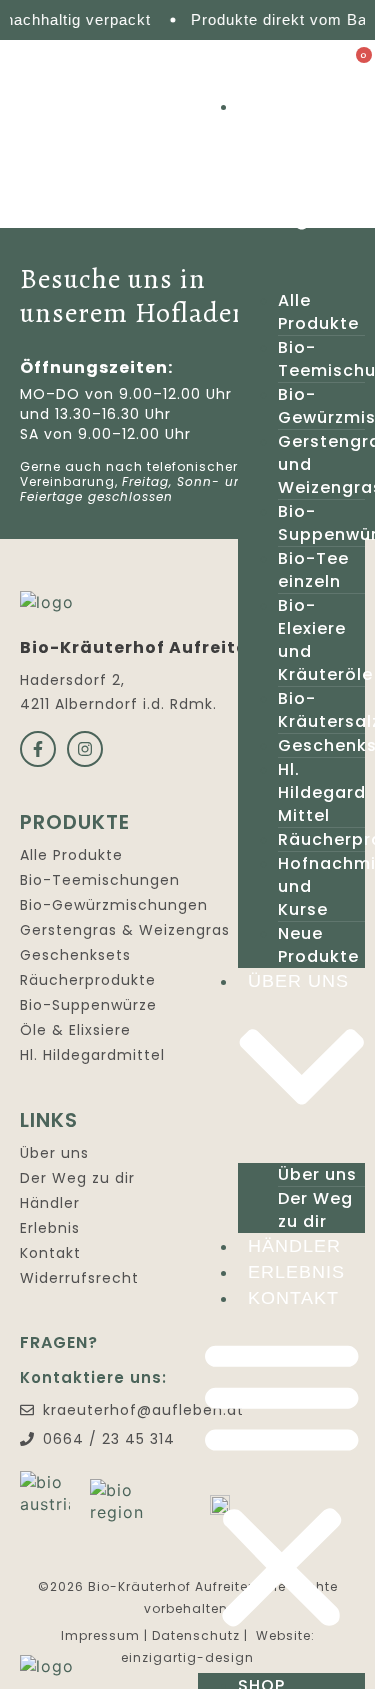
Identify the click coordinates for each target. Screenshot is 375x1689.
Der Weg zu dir (315, 1210)
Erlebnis (296, 1272)
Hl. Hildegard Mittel (322, 792)
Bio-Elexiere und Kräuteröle (325, 640)
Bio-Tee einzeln (313, 570)
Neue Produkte (318, 945)
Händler (294, 1246)
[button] (282, 1483)
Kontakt (293, 1298)
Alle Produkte (318, 312)
